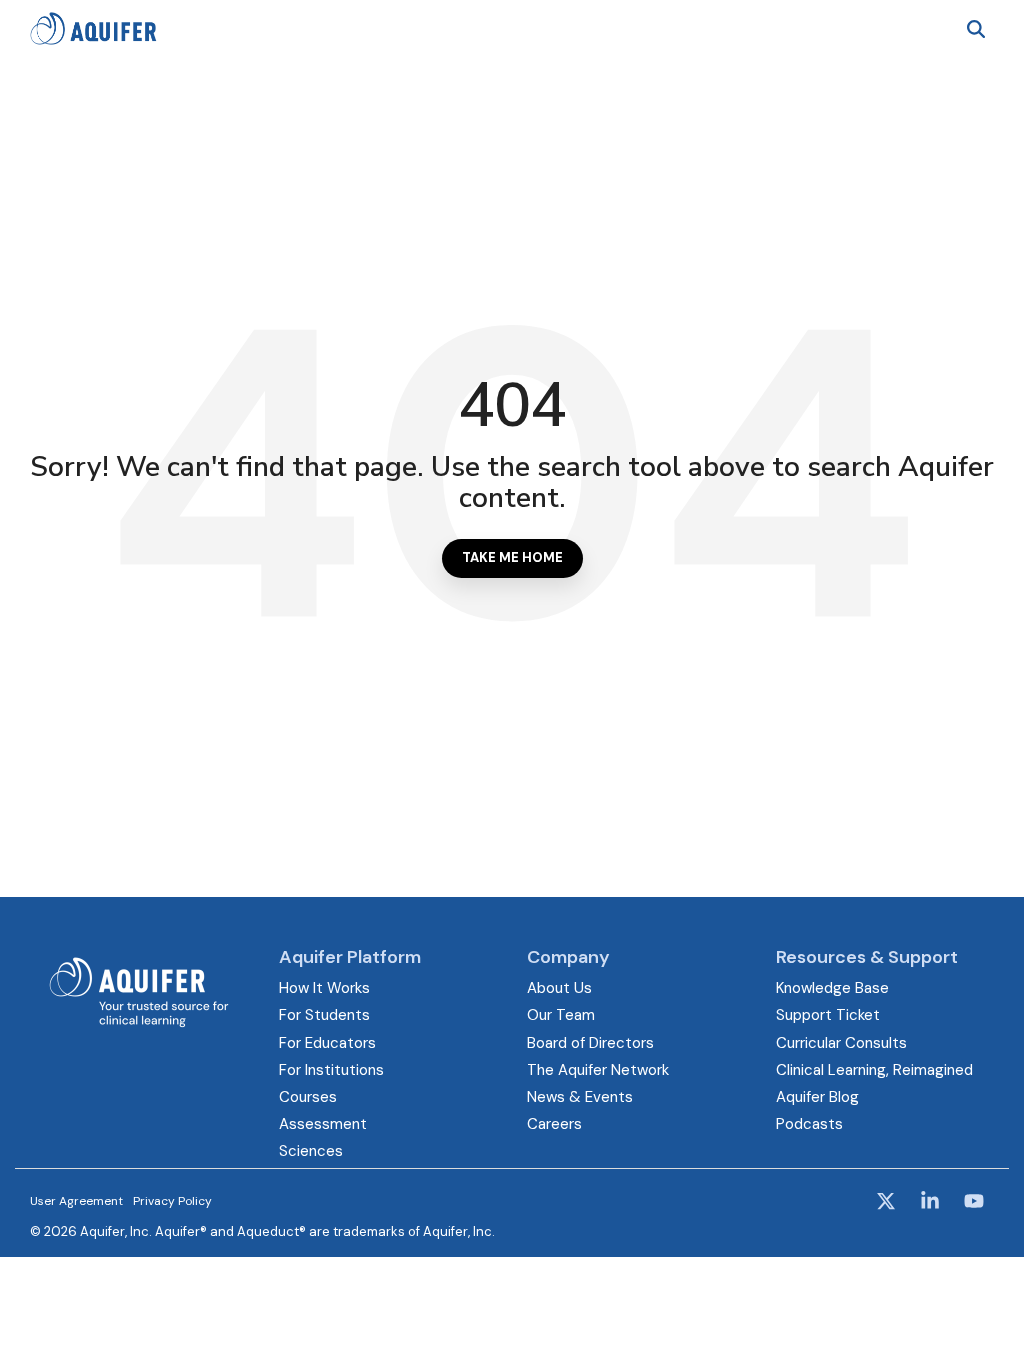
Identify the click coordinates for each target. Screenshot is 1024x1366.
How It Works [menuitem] (324, 988)
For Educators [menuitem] (327, 1043)
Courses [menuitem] (308, 1097)
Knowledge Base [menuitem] (832, 988)
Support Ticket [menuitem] (828, 1015)
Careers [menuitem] (554, 1124)
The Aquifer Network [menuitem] (598, 1070)
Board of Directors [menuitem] (590, 1043)
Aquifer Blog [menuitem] (817, 1097)
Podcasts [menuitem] (809, 1124)
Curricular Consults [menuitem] (841, 1043)
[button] (888, 1203)
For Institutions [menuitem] (331, 1070)
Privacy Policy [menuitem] (172, 1201)
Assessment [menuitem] (323, 1124)
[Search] (976, 28)
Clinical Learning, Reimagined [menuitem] (874, 1070)
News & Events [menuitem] (580, 1097)
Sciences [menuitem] (311, 1151)
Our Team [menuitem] (561, 1015)
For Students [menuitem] (324, 1015)
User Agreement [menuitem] (76, 1201)
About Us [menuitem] (559, 988)
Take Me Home (512, 557)
